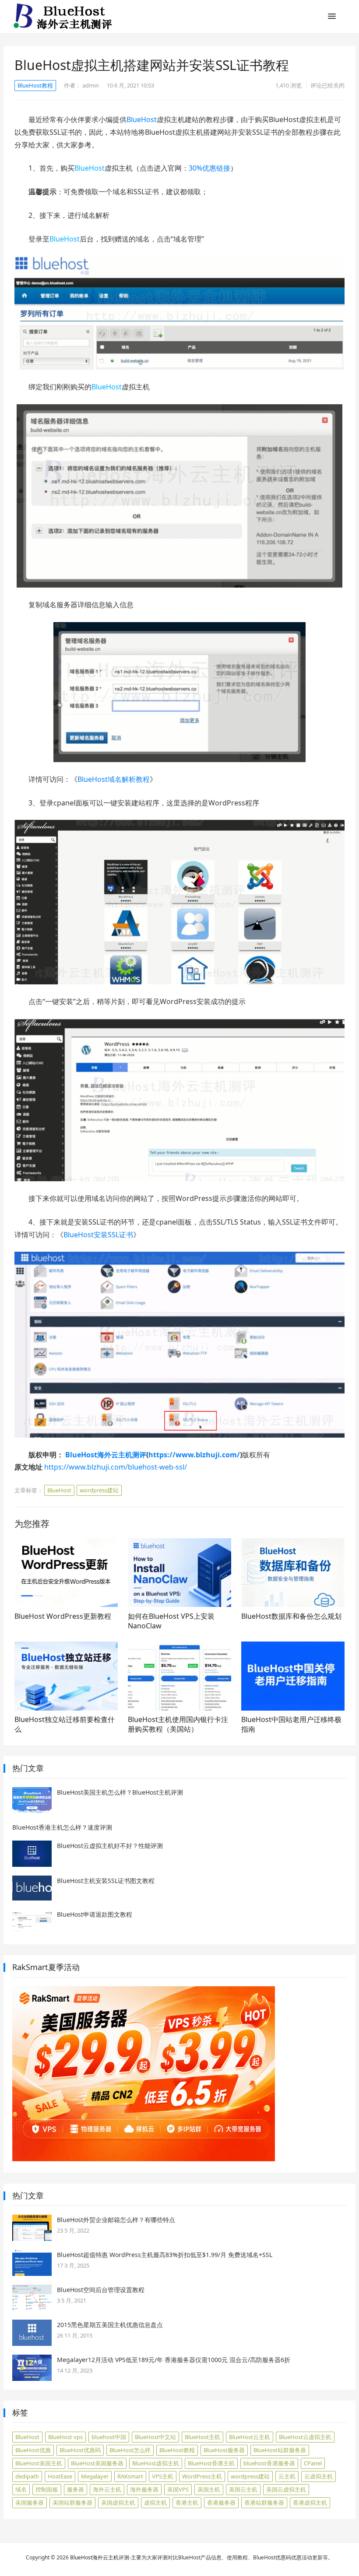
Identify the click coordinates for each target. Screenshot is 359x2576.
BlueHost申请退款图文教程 (95, 1914)
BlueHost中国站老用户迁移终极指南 (291, 1724)
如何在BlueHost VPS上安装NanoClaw (171, 1621)
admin (91, 85)
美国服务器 (30, 2502)
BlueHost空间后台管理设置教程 (101, 2290)
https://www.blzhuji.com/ (194, 1455)
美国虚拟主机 (118, 2502)
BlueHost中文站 (155, 2437)
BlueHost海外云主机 (94, 2557)
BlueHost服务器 (224, 2450)
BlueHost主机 (202, 2437)
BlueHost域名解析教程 (114, 779)
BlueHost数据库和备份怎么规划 (291, 1616)
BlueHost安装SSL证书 (98, 1235)
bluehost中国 (109, 2437)
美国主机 (209, 2489)
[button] (332, 18)
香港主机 (187, 2502)
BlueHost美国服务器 (97, 2463)
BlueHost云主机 (250, 2437)
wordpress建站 (99, 1490)
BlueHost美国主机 (39, 2463)
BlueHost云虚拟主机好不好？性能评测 (110, 1846)
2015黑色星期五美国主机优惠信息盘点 (110, 2325)
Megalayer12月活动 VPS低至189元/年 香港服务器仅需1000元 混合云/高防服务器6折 (174, 2360)
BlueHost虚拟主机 (156, 2463)
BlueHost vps (65, 2437)
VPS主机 (163, 2476)
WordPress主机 (202, 2476)
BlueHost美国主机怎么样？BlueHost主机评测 (120, 1792)
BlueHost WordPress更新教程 (63, 1616)
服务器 (76, 2489)
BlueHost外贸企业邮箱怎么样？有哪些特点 (116, 2220)
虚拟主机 (155, 2502)
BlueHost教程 (35, 85)
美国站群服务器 (72, 2502)
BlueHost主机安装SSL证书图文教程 (106, 1881)
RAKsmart (130, 2476)
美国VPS (178, 2489)
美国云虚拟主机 (286, 2489)
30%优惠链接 (209, 168)
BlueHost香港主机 (211, 2463)
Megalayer (95, 2476)
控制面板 (47, 2489)
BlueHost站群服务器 (280, 2450)
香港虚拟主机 (310, 2502)
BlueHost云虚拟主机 (305, 2437)
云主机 (287, 2476)
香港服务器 (221, 2502)
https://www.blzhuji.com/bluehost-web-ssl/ (116, 1467)
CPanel (313, 2463)
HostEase (60, 2476)
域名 (21, 2489)
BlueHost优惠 (33, 2450)
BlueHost (142, 119)
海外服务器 (144, 2489)
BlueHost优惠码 (80, 2450)
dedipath (27, 2476)
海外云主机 (107, 2489)
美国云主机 (243, 2489)
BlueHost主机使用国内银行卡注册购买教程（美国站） (178, 1724)
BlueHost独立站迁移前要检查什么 (65, 1724)
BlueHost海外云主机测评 (106, 1455)
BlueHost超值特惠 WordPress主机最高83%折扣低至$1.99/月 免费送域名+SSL (165, 2255)
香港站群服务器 (264, 2502)
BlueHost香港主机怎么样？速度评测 (62, 1827)
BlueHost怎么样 (130, 2450)
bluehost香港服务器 (269, 2463)
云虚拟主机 (319, 2476)
